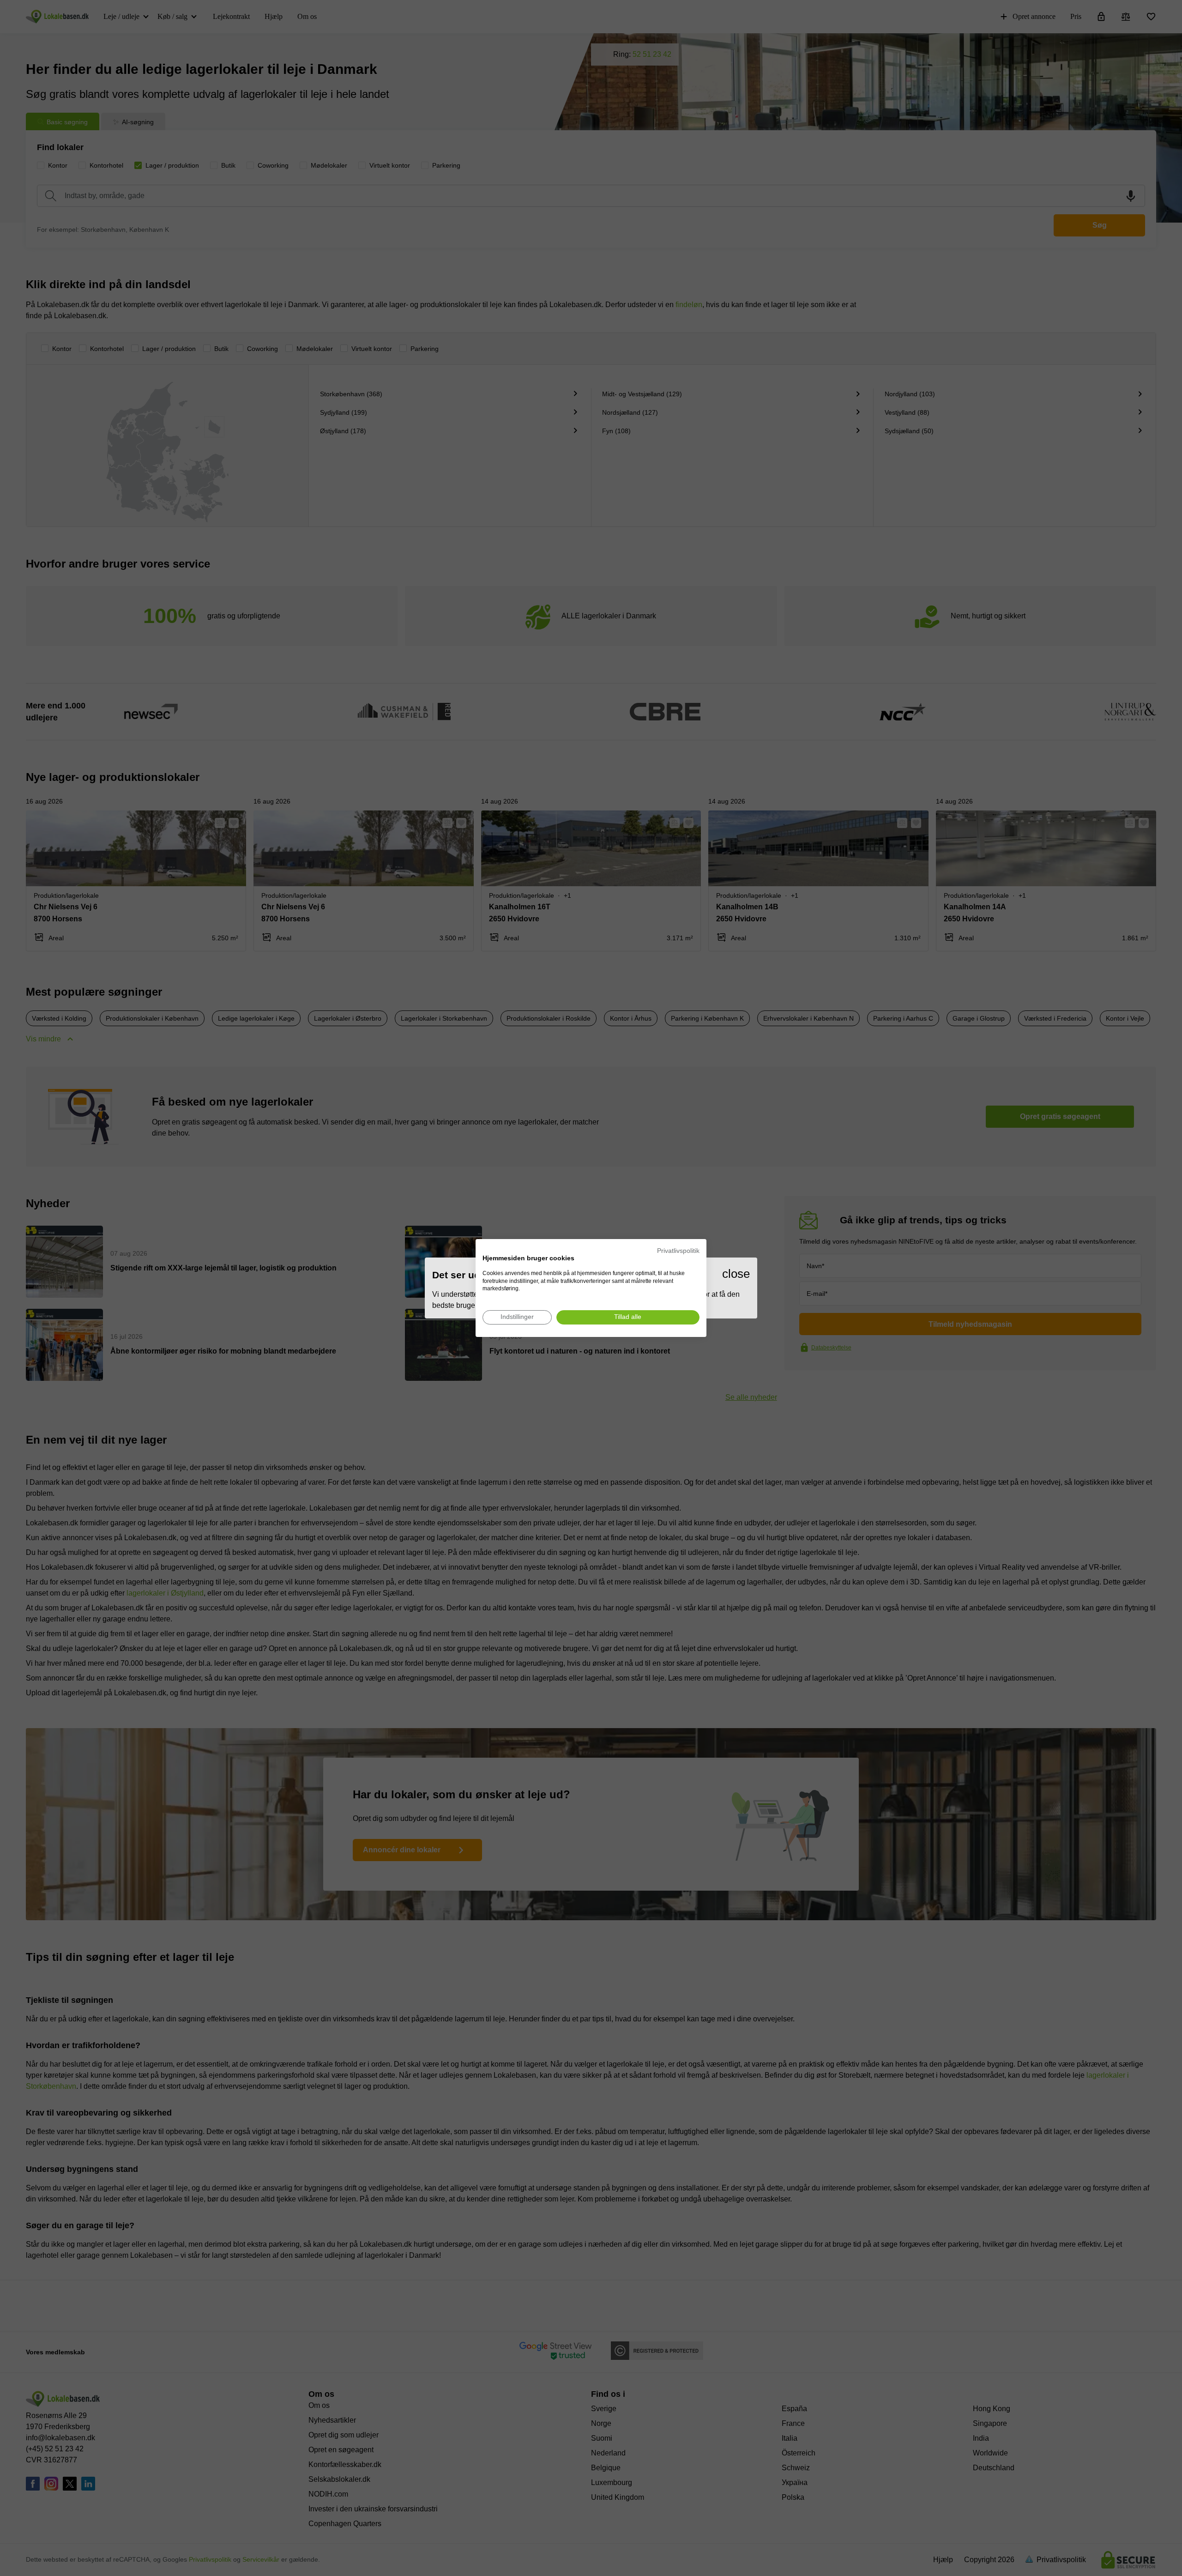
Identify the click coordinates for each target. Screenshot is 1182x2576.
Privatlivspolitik (678, 1251)
